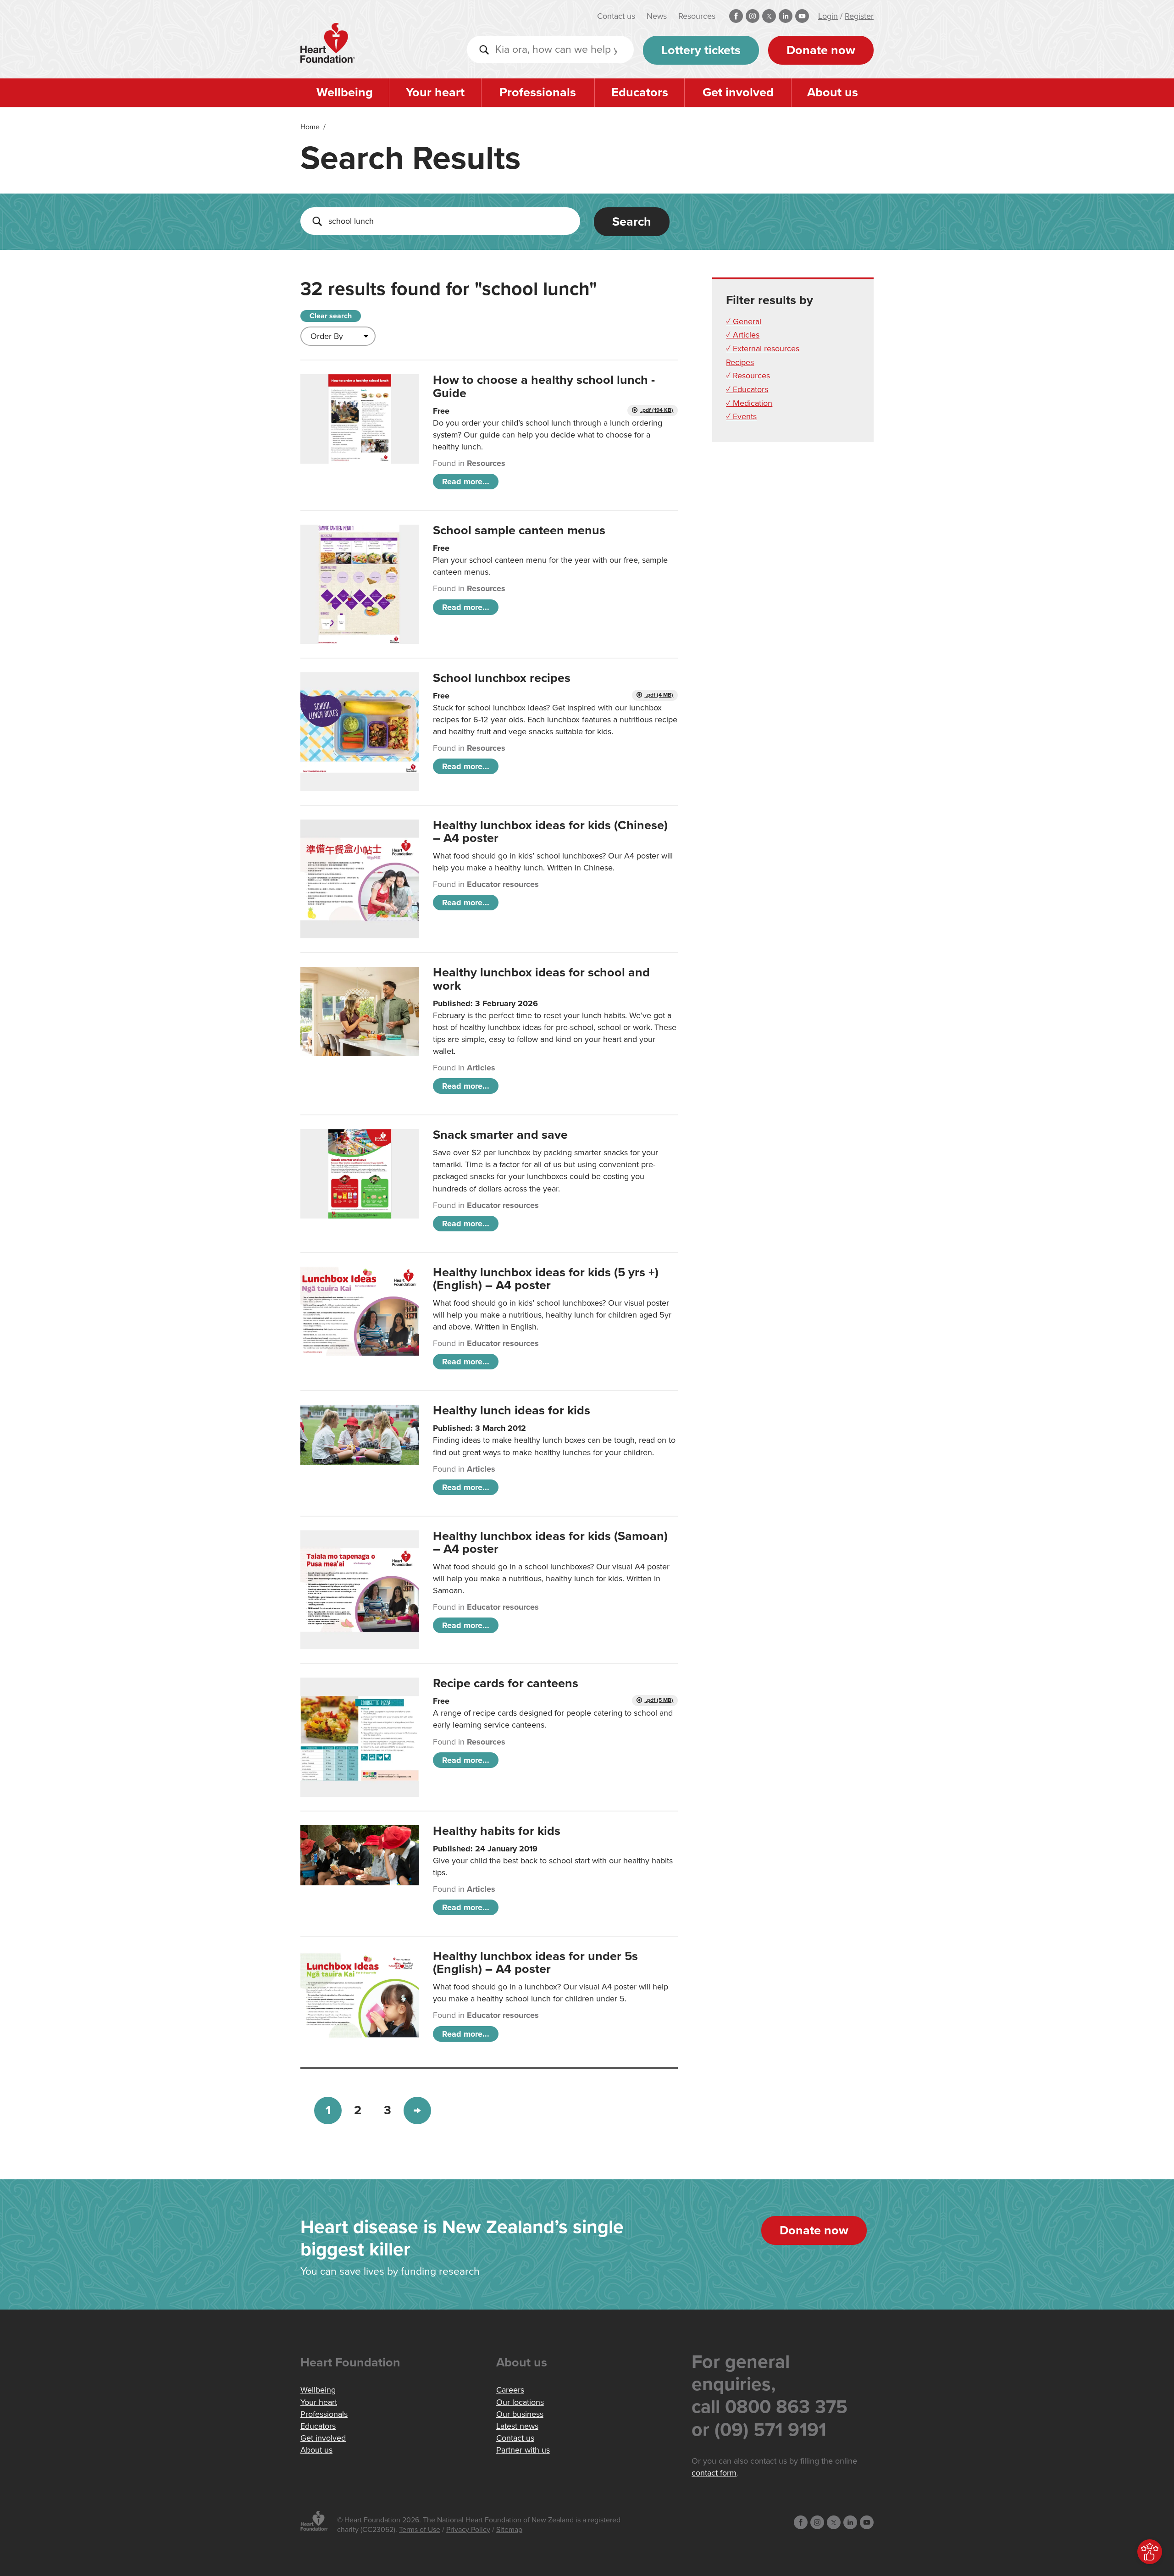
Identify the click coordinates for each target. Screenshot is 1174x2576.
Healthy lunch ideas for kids (512, 1410)
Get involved (738, 92)
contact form (714, 2473)
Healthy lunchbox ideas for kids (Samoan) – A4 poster (550, 1543)
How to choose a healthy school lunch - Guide (544, 386)
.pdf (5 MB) (659, 1700)
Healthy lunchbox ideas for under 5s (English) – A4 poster (535, 1963)
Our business (520, 2414)
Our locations (520, 2402)
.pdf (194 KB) (656, 410)
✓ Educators (747, 389)
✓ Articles (743, 335)
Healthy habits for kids (497, 1831)
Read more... (466, 482)
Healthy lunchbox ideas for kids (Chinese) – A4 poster (550, 832)
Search (632, 222)
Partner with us (523, 2450)
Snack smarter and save (500, 1135)
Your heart (435, 92)
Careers (510, 2390)
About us (833, 92)
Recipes (740, 362)
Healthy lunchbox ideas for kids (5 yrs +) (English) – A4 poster (546, 1279)
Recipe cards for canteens (506, 1683)
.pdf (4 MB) (659, 695)
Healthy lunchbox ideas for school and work (541, 979)
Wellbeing (345, 92)
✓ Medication (749, 403)
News (657, 16)
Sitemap (509, 2530)
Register (859, 16)
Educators (640, 92)
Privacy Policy (468, 2530)
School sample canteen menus (519, 530)
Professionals (538, 92)
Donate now (821, 50)
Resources (697, 16)
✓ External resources (763, 349)
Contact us (616, 16)
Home (310, 127)
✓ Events (741, 416)
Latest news (517, 2426)
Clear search (331, 316)
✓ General (744, 321)
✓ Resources (748, 376)
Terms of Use (420, 2530)
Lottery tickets (701, 50)
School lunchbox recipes (502, 678)
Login (828, 16)
